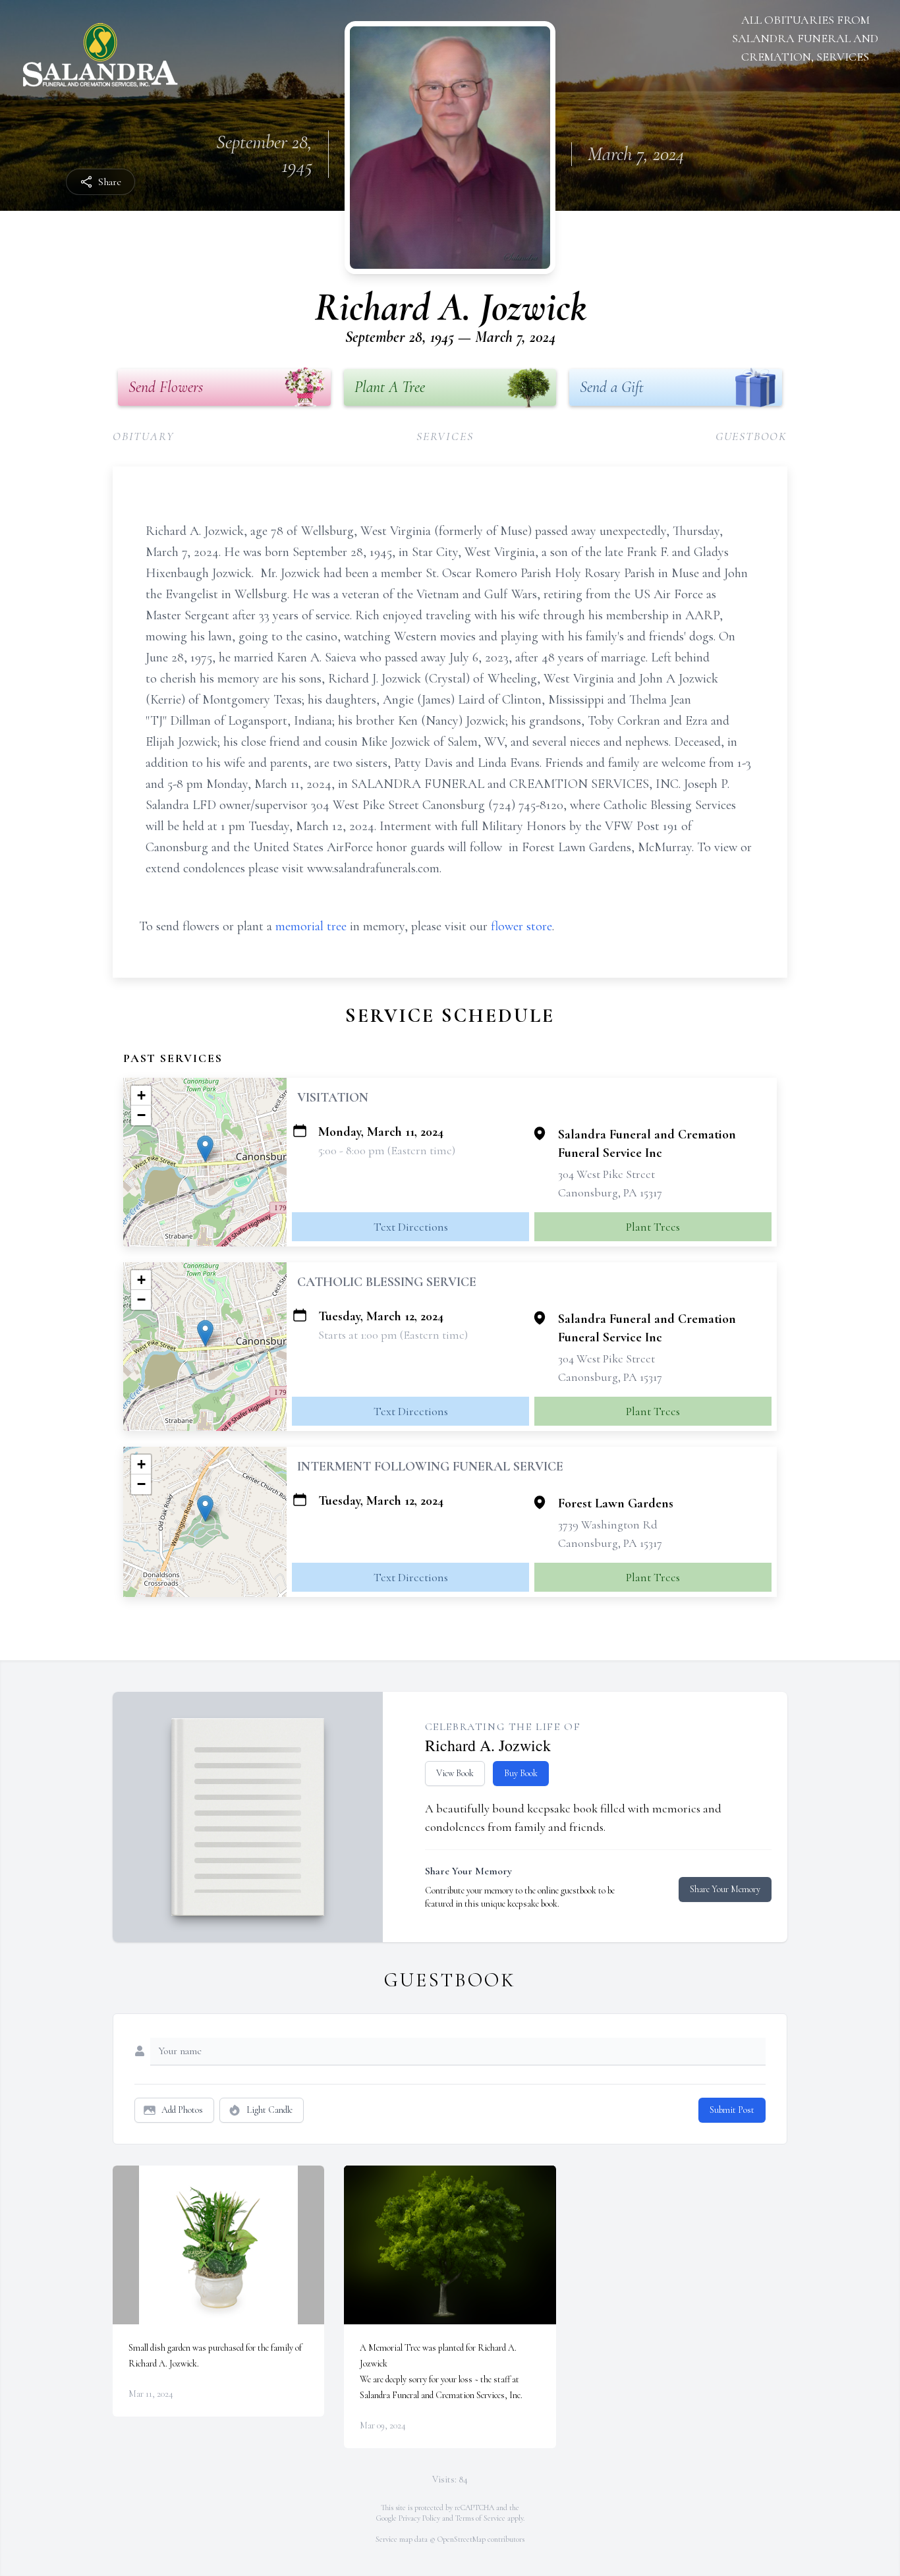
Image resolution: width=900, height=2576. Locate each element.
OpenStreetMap (462, 2539)
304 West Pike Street (606, 1174)
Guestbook (751, 436)
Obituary (143, 436)
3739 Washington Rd (608, 1525)
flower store (521, 926)
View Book (455, 1773)
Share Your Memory (725, 1889)
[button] (205, 1149)
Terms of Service (480, 2518)
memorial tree (311, 926)
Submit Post (732, 2110)
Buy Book (521, 1773)
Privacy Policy (419, 2518)
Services (445, 436)
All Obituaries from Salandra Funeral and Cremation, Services (805, 38)
